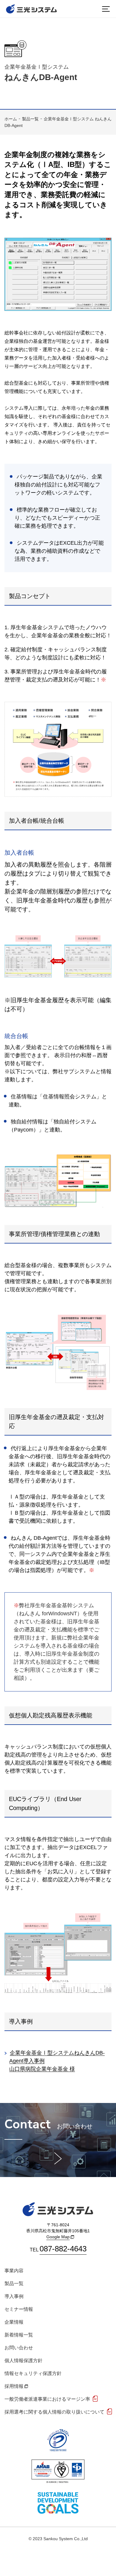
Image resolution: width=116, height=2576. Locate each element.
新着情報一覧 (19, 2335)
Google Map (58, 2237)
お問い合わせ (19, 2348)
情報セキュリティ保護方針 (33, 2373)
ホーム (11, 119)
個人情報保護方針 (23, 2361)
